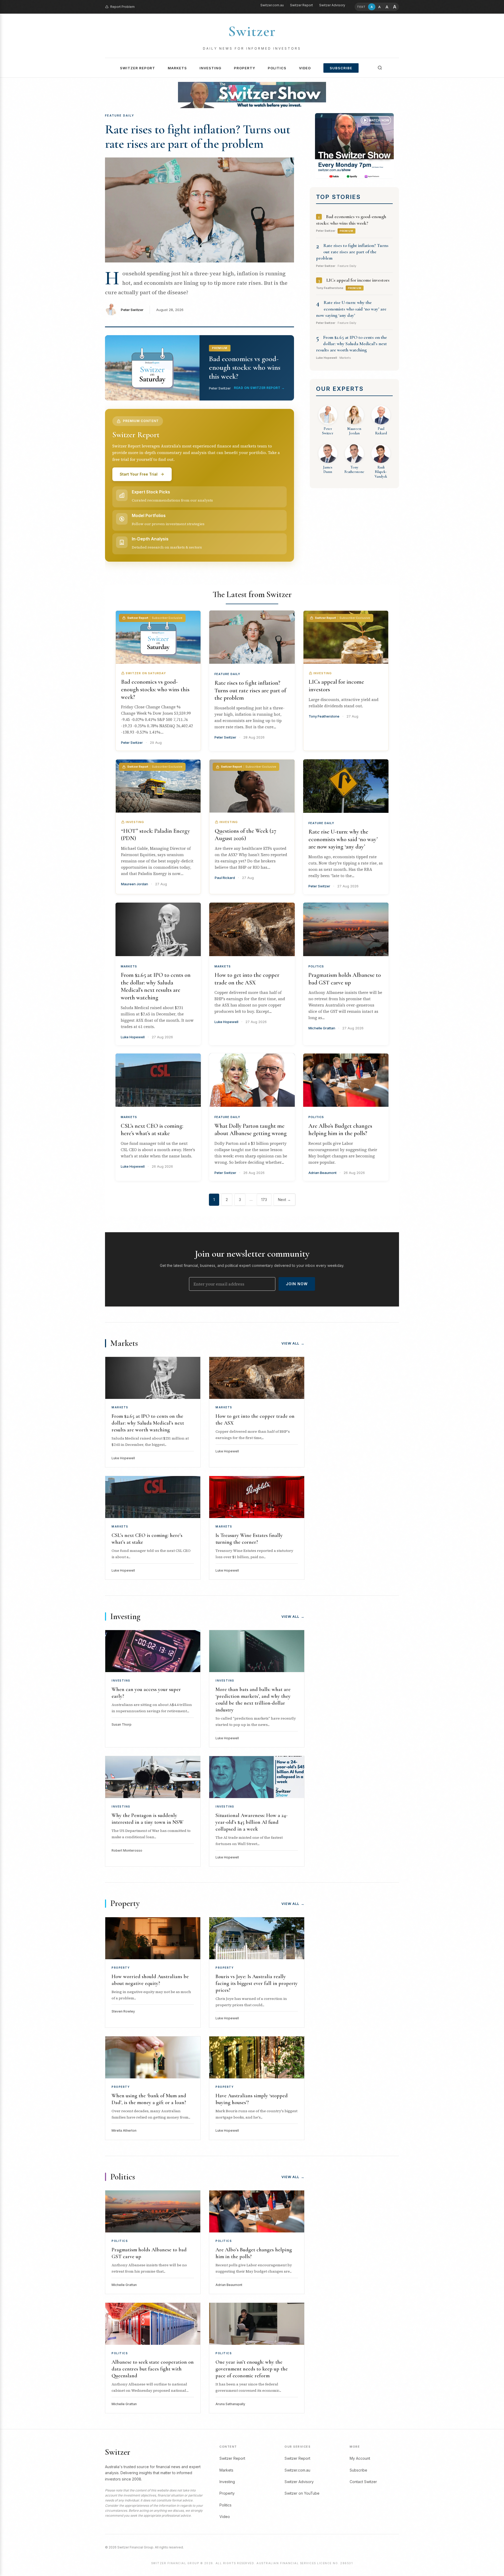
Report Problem (122, 7)
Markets (177, 68)
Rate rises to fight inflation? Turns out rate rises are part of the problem (198, 137)
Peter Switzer (132, 310)
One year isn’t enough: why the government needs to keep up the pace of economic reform (252, 2369)
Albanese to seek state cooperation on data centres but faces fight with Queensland (153, 2369)
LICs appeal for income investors (358, 280)
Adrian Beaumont (322, 1173)
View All (293, 1343)
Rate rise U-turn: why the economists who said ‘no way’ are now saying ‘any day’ (351, 309)
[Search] (380, 68)
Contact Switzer (363, 2482)
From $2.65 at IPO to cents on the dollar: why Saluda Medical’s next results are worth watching (351, 344)
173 (264, 1200)
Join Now (297, 1284)
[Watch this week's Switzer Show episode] (354, 146)
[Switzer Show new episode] (252, 95)
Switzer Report (301, 5)
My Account (360, 2458)
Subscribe (341, 68)
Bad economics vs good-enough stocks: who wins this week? (155, 689)
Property (245, 68)
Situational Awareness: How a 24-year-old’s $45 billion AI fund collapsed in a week (251, 1822)
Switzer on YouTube (302, 2493)
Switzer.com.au (272, 5)
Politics (277, 68)
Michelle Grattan (322, 1028)
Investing (210, 68)
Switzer (252, 31)
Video (305, 68)
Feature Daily (227, 674)
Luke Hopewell (133, 1037)
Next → (284, 1200)
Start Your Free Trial (139, 474)
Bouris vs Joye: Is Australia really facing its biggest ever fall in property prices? (257, 1983)
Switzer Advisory (332, 5)
